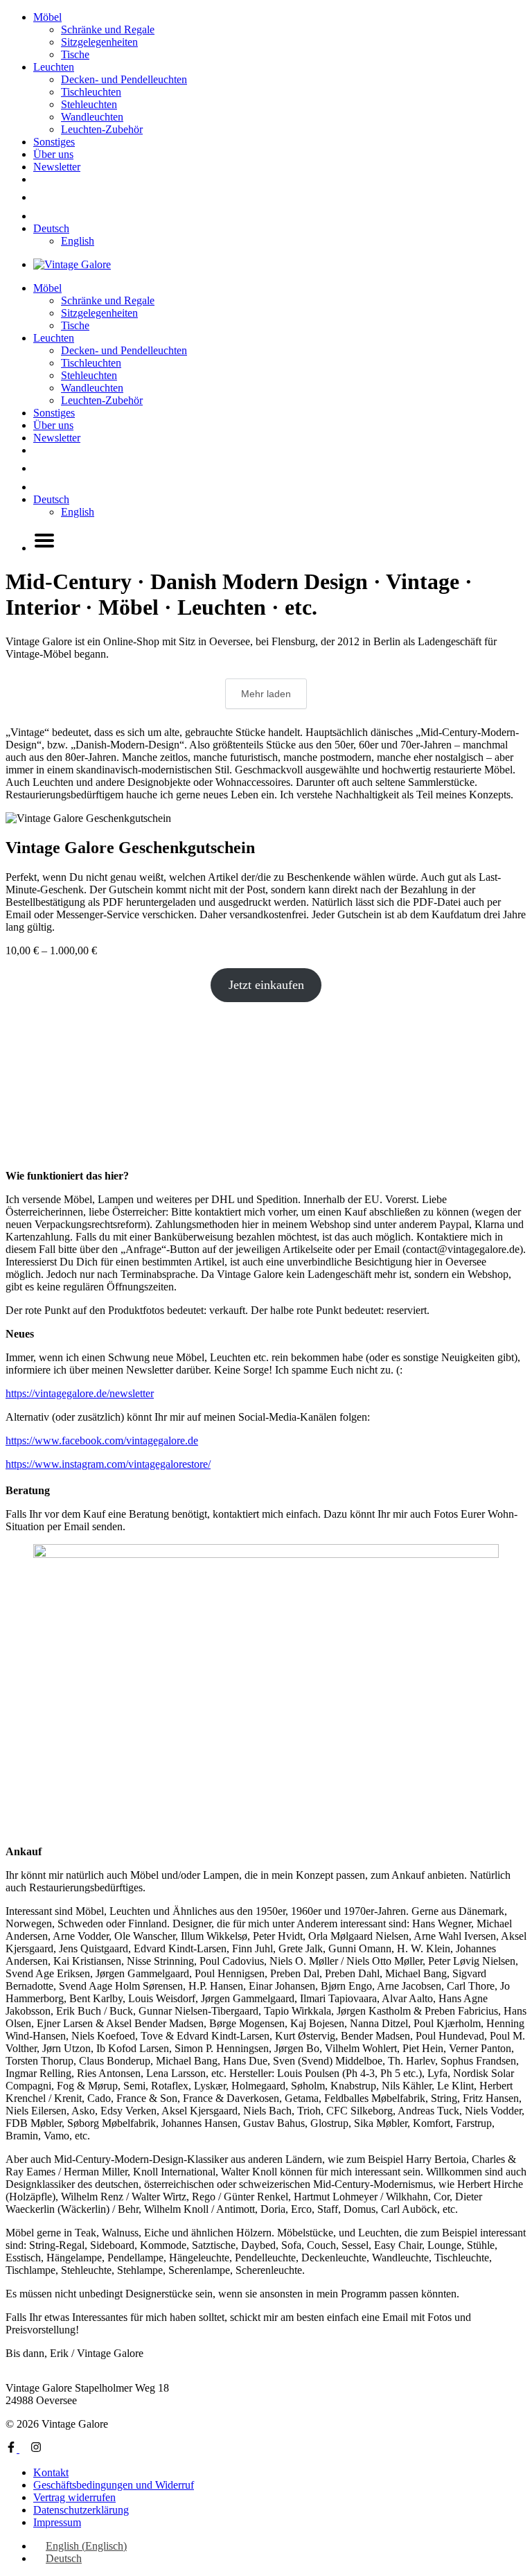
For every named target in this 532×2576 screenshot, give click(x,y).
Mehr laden (266, 694)
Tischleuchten (91, 92)
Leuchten (54, 67)
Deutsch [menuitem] (64, 2558)
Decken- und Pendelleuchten (124, 79)
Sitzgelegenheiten (99, 42)
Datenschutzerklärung (81, 2510)
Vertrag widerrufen (74, 2497)
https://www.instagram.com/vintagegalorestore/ (108, 1464)
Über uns (53, 154)
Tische (75, 54)
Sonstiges (54, 142)
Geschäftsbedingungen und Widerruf (114, 2485)
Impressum (57, 2522)
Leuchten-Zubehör (102, 129)
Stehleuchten (89, 104)
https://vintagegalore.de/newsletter (80, 1393)
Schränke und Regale (108, 29)
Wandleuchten (92, 117)
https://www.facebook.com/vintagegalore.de (102, 1440)
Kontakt (51, 2472)
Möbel (47, 17)
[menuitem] (51, 228)
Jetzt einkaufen (266, 985)
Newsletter (57, 167)
